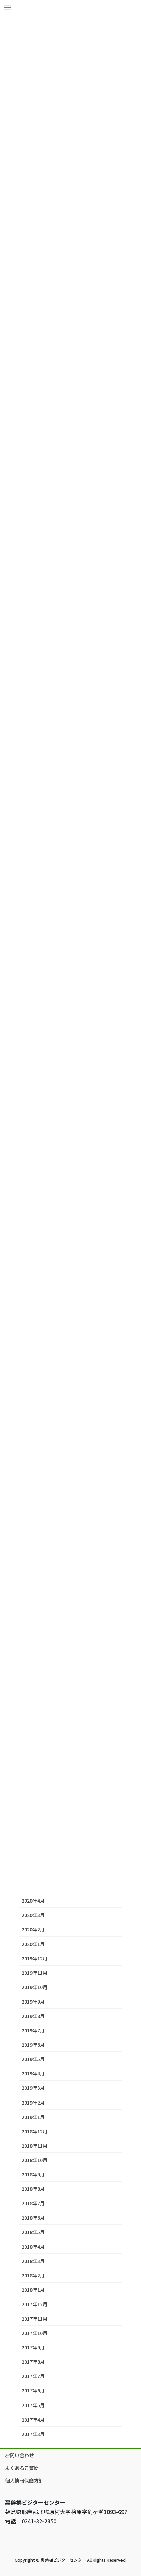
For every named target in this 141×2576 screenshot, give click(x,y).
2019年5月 (33, 2059)
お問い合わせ (20, 2455)
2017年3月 (33, 2434)
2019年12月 (35, 1958)
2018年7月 (33, 2203)
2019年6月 (33, 2045)
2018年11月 (35, 2146)
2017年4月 (33, 2420)
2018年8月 (33, 2189)
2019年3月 (33, 2088)
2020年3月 (33, 1915)
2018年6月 (33, 2218)
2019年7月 (33, 2030)
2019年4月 (33, 2073)
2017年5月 (33, 2405)
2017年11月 (35, 2319)
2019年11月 (35, 1973)
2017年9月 (33, 2347)
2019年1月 (33, 2117)
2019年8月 (33, 2016)
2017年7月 (33, 2376)
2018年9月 (33, 2174)
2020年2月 (33, 1929)
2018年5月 (33, 2232)
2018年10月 (35, 2160)
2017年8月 (33, 2362)
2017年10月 (35, 2333)
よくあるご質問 (22, 2468)
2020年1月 (33, 1944)
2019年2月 (33, 2103)
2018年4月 (33, 2247)
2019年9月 (33, 2002)
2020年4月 (33, 1901)
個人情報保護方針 (24, 2480)
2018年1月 (33, 2290)
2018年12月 (35, 2131)
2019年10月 (35, 1987)
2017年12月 (35, 2304)
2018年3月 (33, 2261)
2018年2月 (33, 2275)
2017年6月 (33, 2390)
